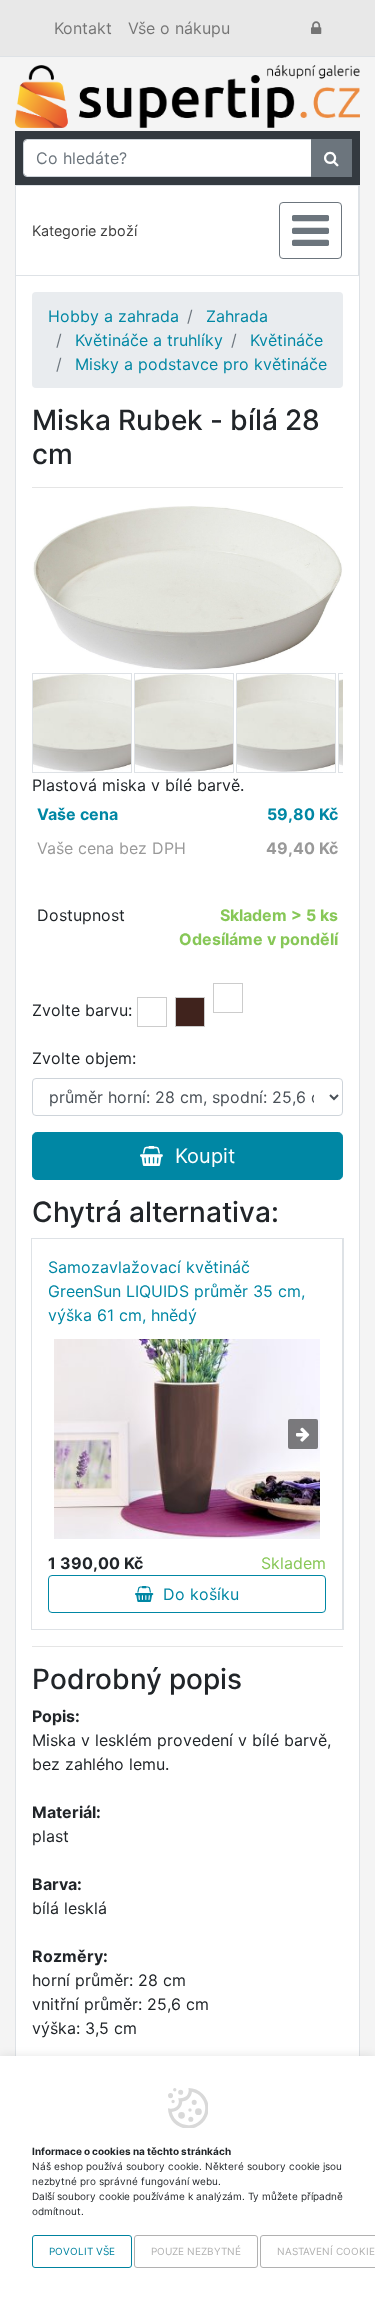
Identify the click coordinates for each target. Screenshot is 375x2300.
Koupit (199, 1156)
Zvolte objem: (84, 1058)
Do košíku (196, 1594)
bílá (152, 1012)
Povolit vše (82, 2251)
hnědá (190, 1012)
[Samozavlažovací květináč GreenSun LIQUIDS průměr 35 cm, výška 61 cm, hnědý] (187, 1439)
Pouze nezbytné (196, 2251)
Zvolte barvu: (82, 1010)
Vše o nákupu (179, 28)
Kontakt (83, 28)
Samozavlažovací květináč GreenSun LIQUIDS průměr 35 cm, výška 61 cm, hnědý (176, 1291)
